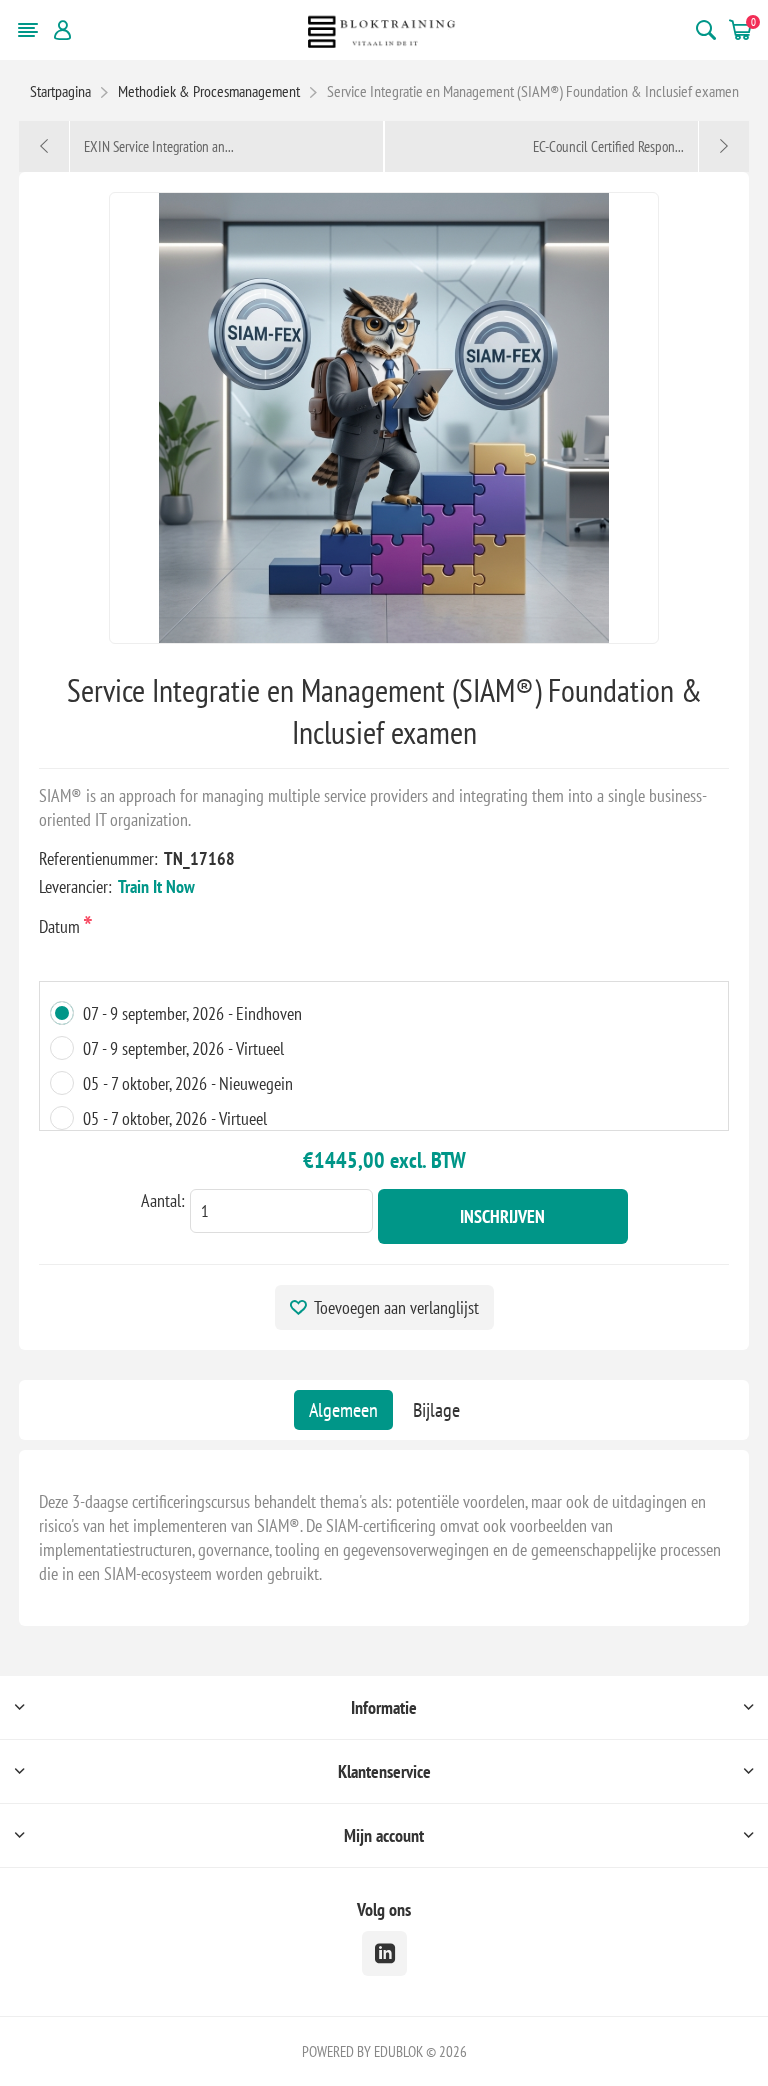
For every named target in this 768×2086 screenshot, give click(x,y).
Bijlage (436, 1410)
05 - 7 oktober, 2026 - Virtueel (175, 1118)
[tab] (343, 1410)
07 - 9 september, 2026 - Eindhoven (192, 1013)
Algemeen (343, 1410)
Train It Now (156, 886)
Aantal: (163, 1200)
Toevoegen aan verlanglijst (396, 1307)
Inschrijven (502, 1216)
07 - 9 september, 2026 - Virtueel (183, 1048)
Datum (61, 926)
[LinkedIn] (384, 1953)
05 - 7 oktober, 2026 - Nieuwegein (188, 1083)
